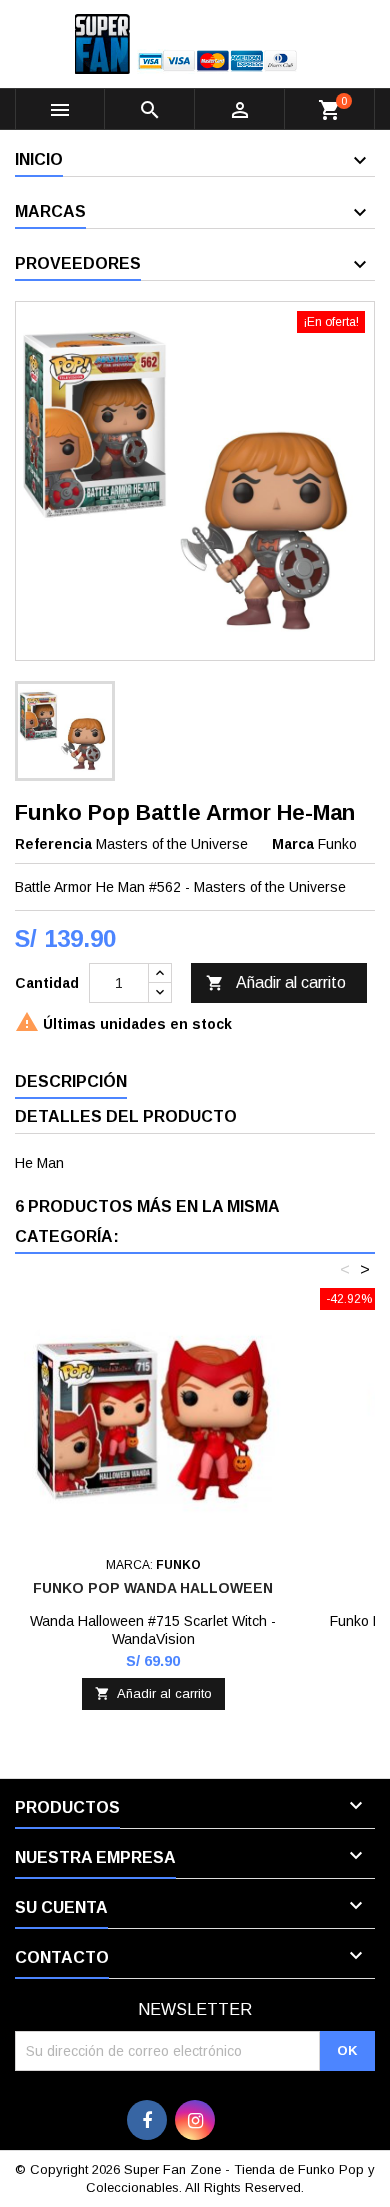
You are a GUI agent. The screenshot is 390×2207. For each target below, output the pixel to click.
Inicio (39, 159)
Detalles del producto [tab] (126, 1116)
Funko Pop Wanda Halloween (153, 1588)
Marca (293, 844)
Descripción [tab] (71, 1081)
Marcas (50, 211)
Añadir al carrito (276, 983)
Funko (337, 844)
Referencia (53, 844)
